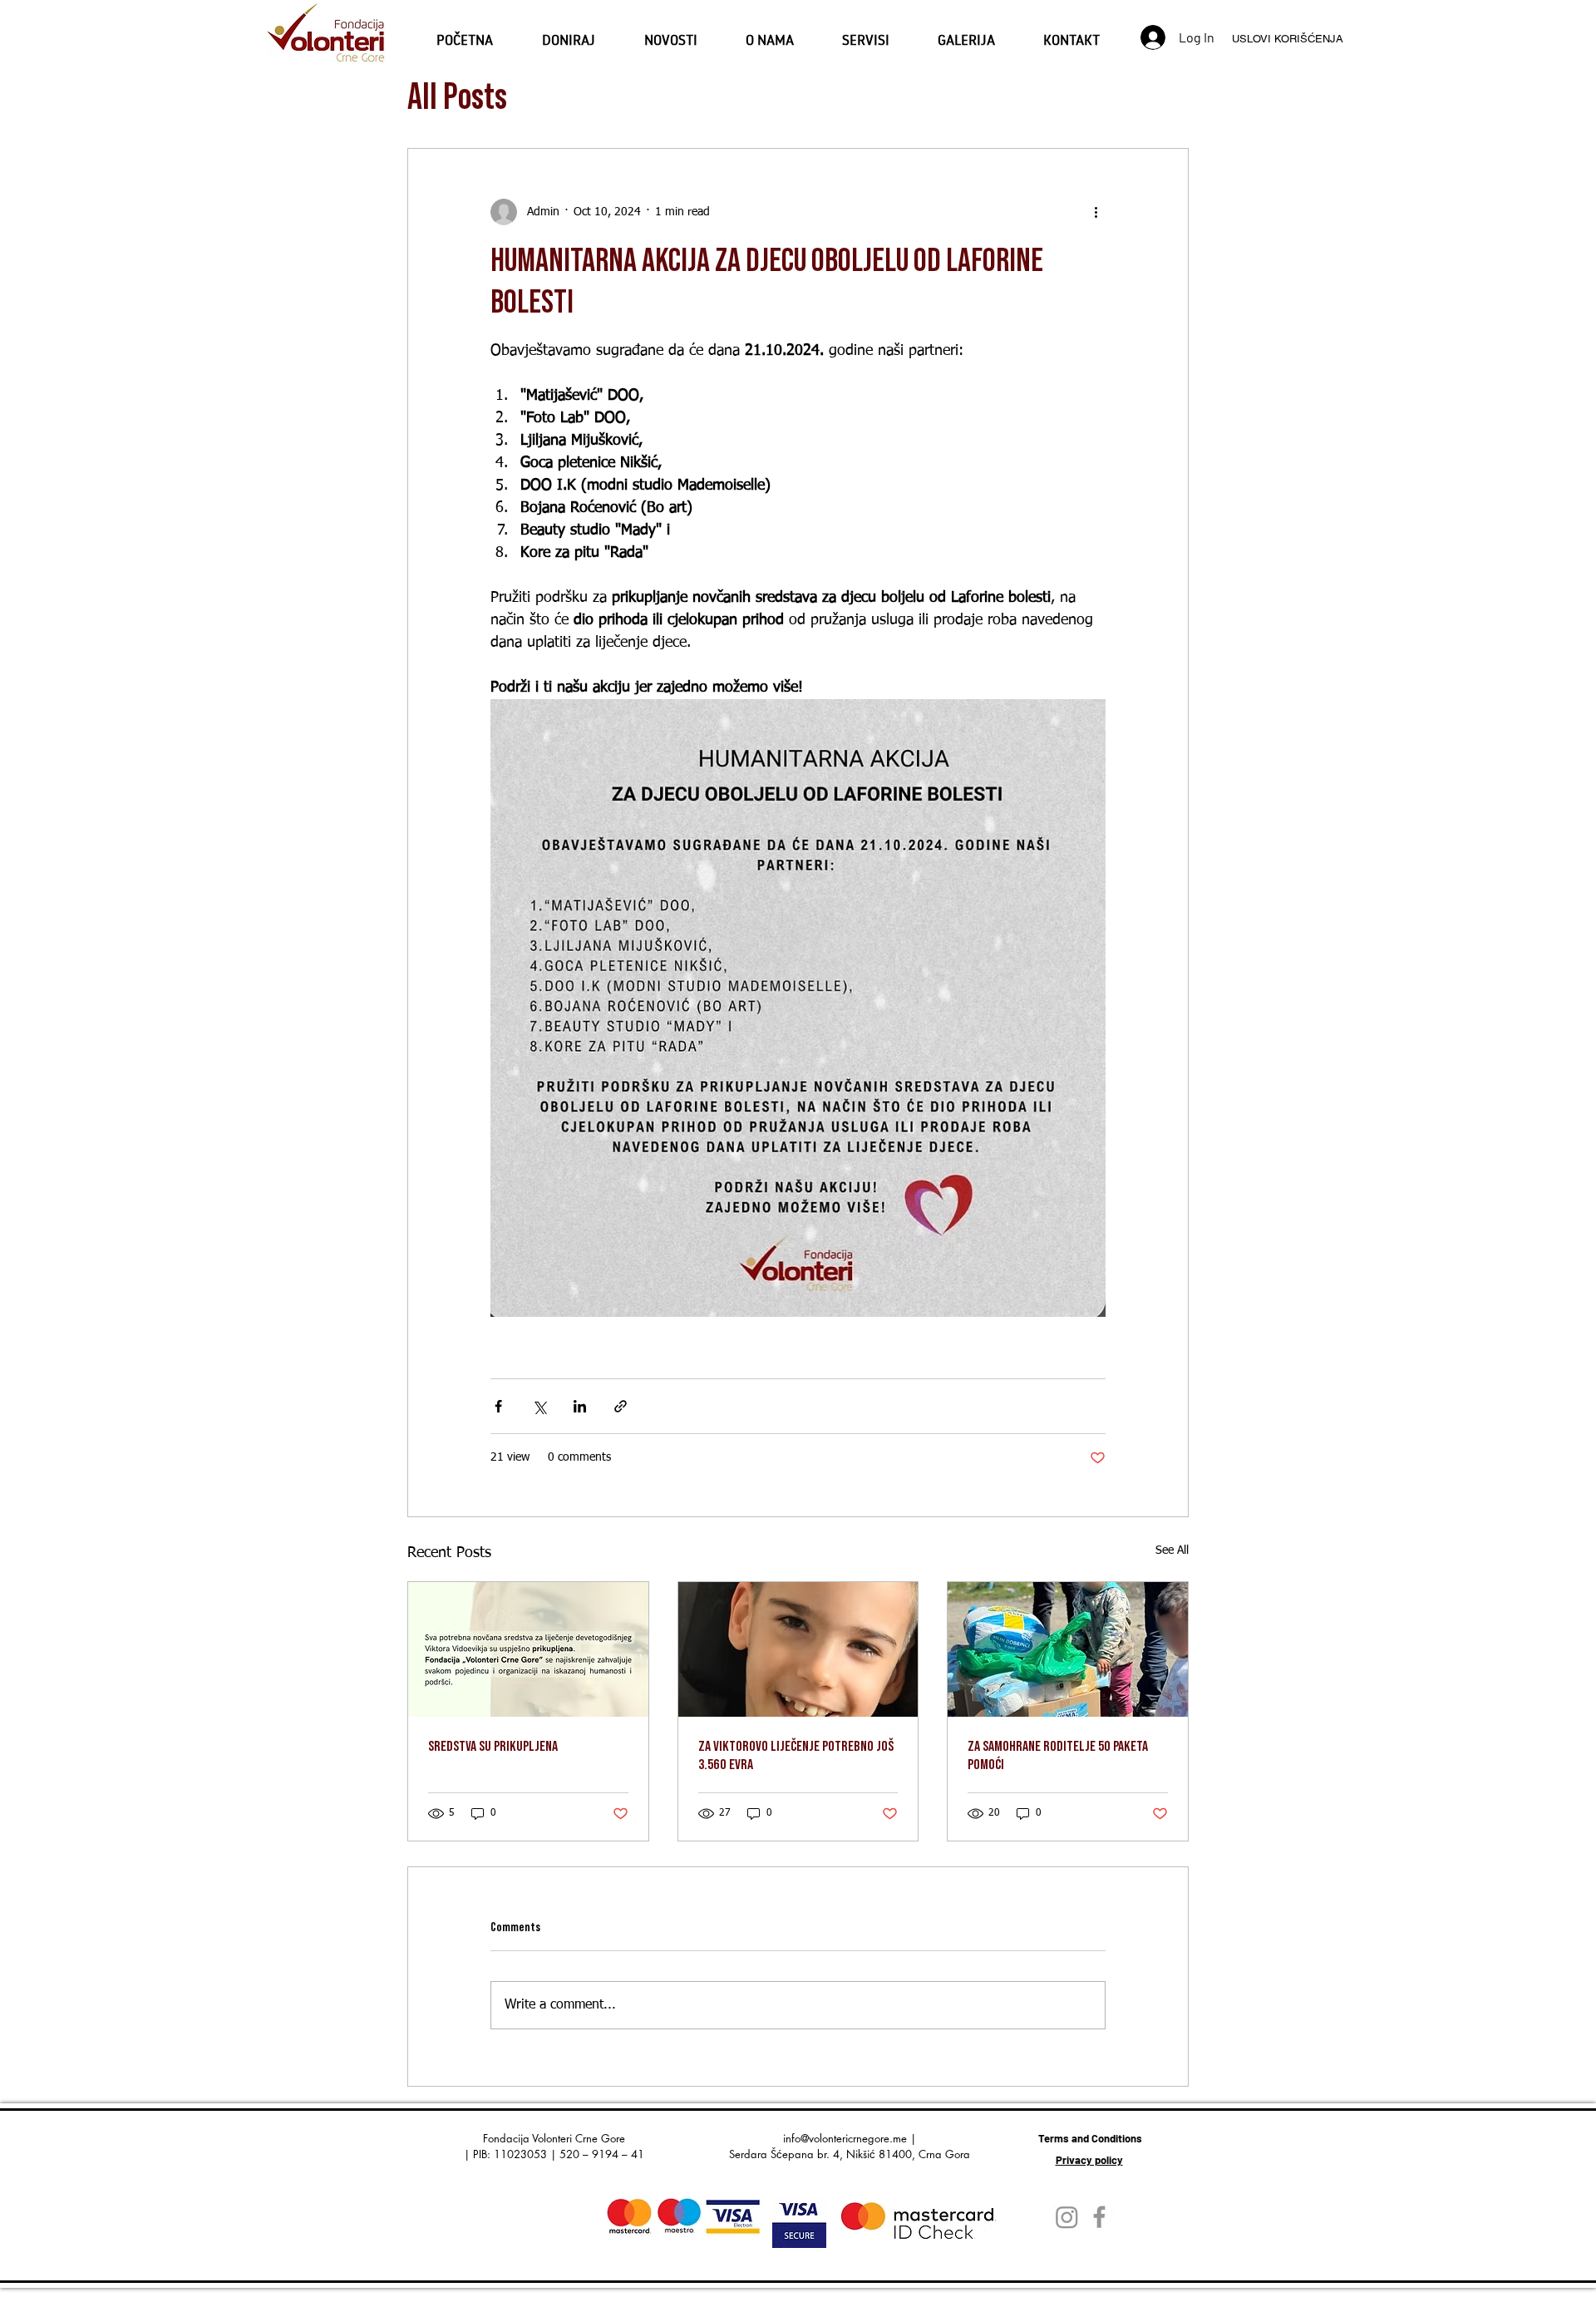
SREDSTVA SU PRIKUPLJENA (493, 1746)
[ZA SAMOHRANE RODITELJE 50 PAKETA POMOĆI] (1068, 1649)
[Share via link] (621, 1406)
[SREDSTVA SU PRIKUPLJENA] (528, 1649)
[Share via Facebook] (498, 1406)
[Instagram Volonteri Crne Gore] (1067, 2217)
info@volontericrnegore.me (845, 2138)
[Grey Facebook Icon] (1099, 2217)
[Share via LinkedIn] (580, 1406)
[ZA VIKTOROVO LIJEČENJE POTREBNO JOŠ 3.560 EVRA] (798, 1649)
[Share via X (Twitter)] (539, 1406)
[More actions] (1096, 212)
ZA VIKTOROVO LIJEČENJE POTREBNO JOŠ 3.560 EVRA (796, 1755)
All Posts (457, 98)
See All (1172, 1550)
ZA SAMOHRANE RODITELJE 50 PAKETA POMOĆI (1058, 1755)
